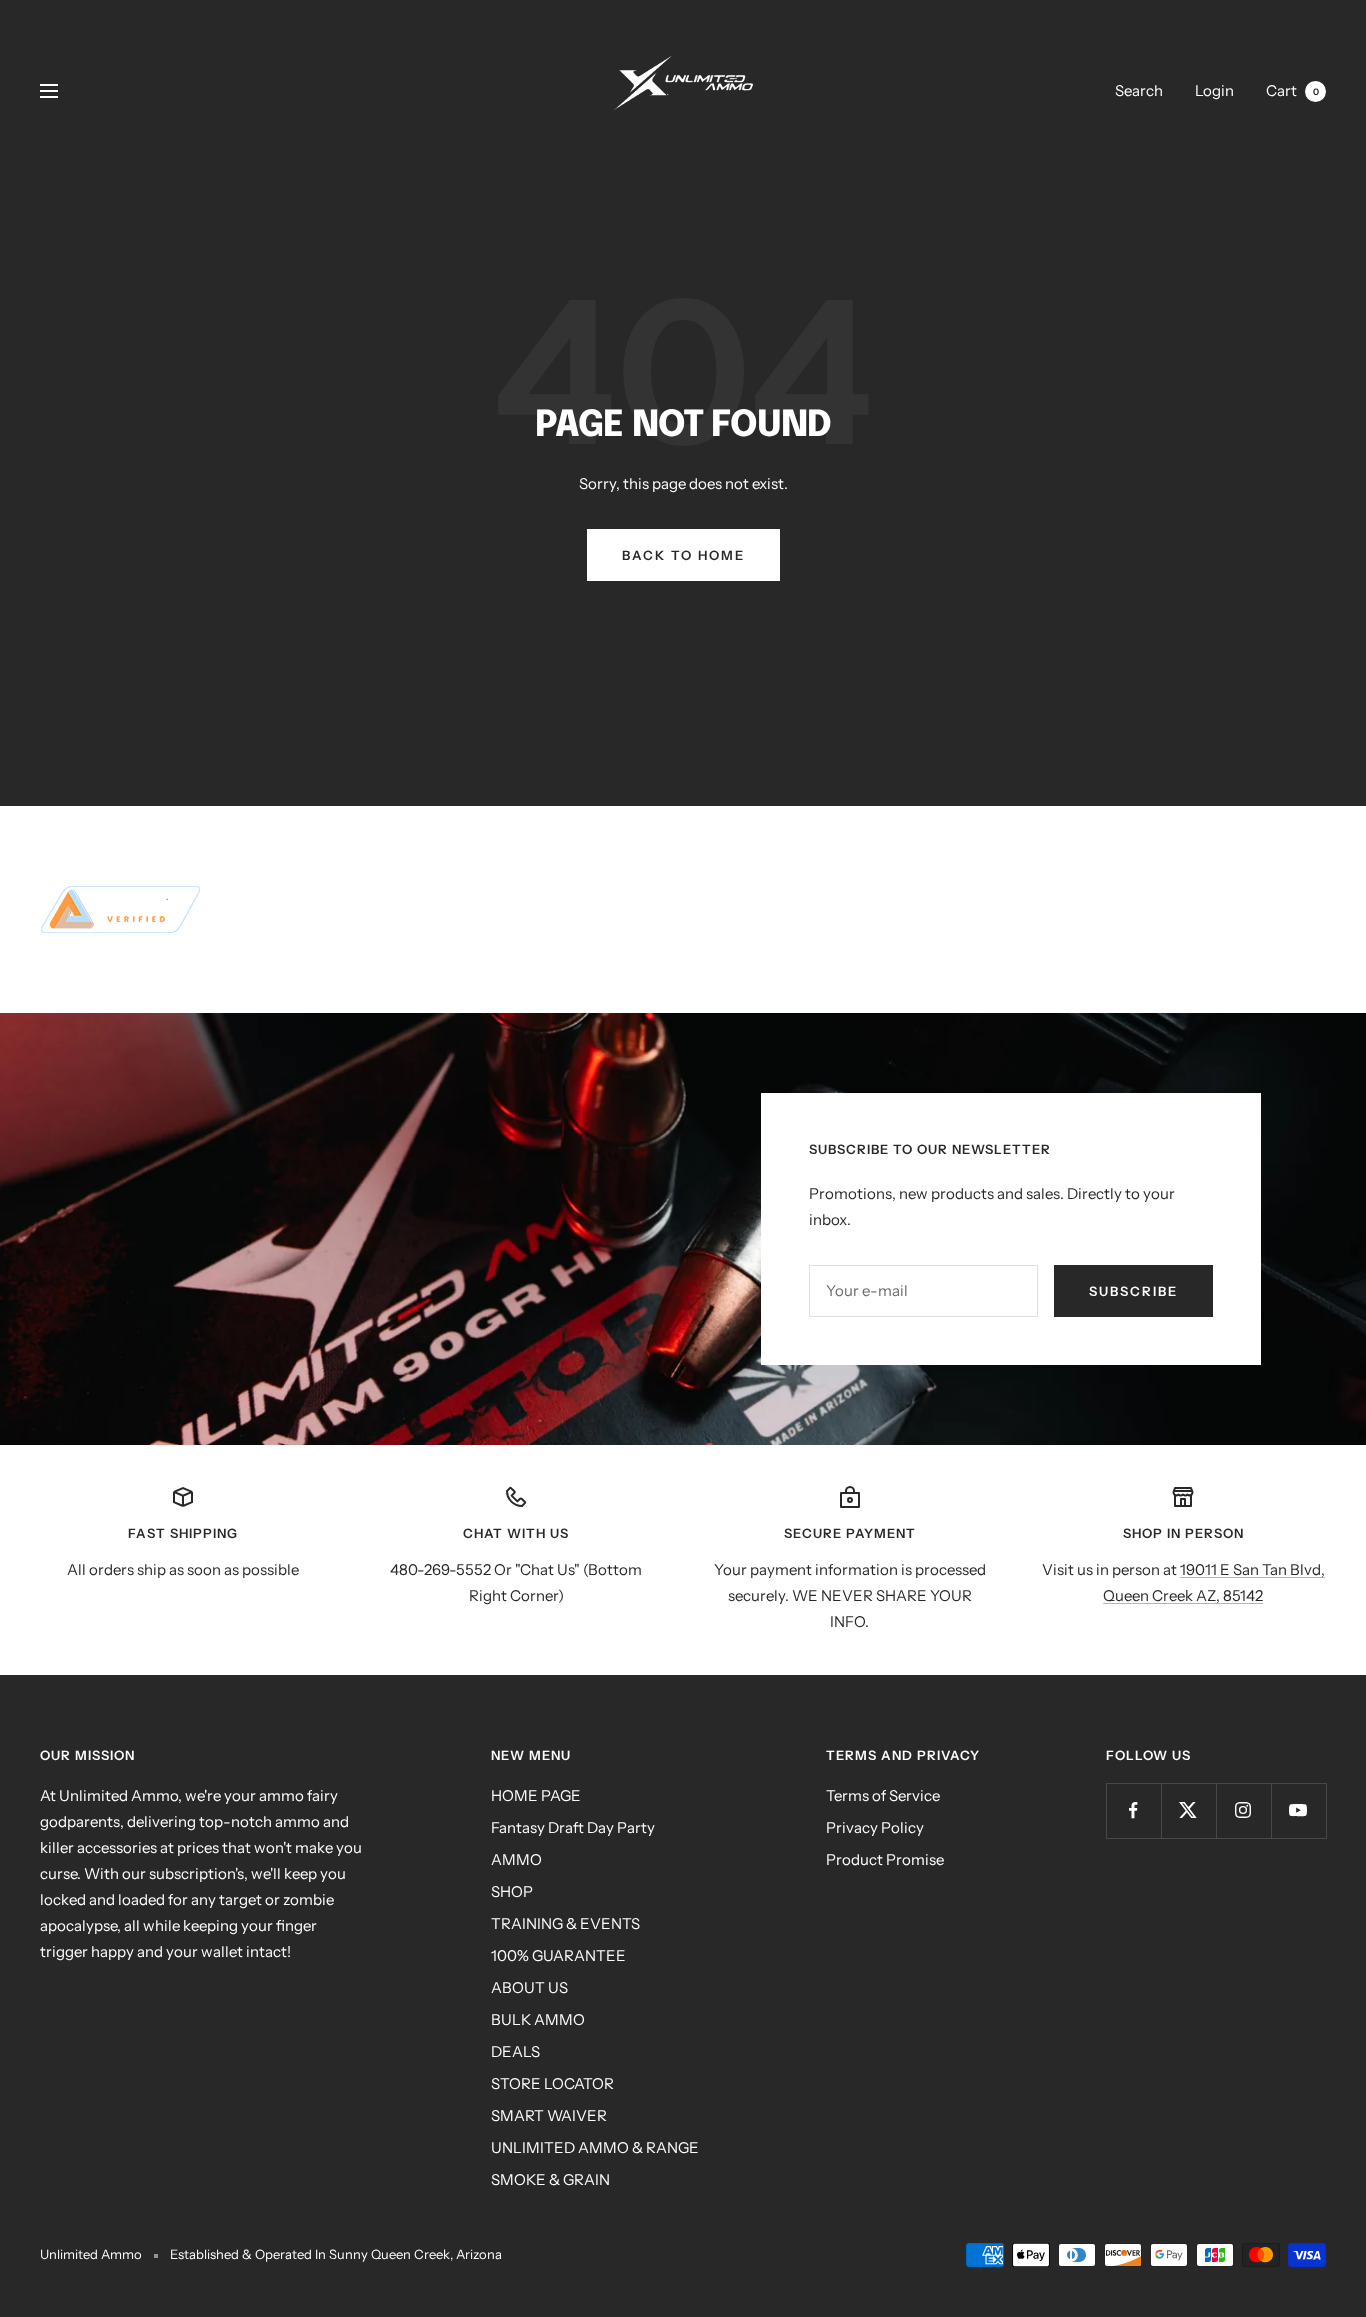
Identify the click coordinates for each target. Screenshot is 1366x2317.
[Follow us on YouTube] (1298, 1810)
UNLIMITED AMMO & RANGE (595, 2147)
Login (1214, 90)
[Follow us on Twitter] (1188, 1810)
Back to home (683, 555)
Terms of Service (883, 1795)
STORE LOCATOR (552, 2083)
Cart (1292, 90)
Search (1139, 90)
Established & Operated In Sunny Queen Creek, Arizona (336, 2254)
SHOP (512, 1891)
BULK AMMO (538, 2019)
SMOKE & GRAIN (550, 2179)
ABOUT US (529, 1987)
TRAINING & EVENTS (565, 1923)
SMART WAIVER (549, 2115)
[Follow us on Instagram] (1243, 1810)
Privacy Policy (875, 1827)
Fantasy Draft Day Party (573, 1827)
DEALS (515, 2051)
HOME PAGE (536, 1795)
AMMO (516, 1859)
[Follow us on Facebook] (1133, 1810)
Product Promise (885, 1859)
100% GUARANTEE (558, 1955)
